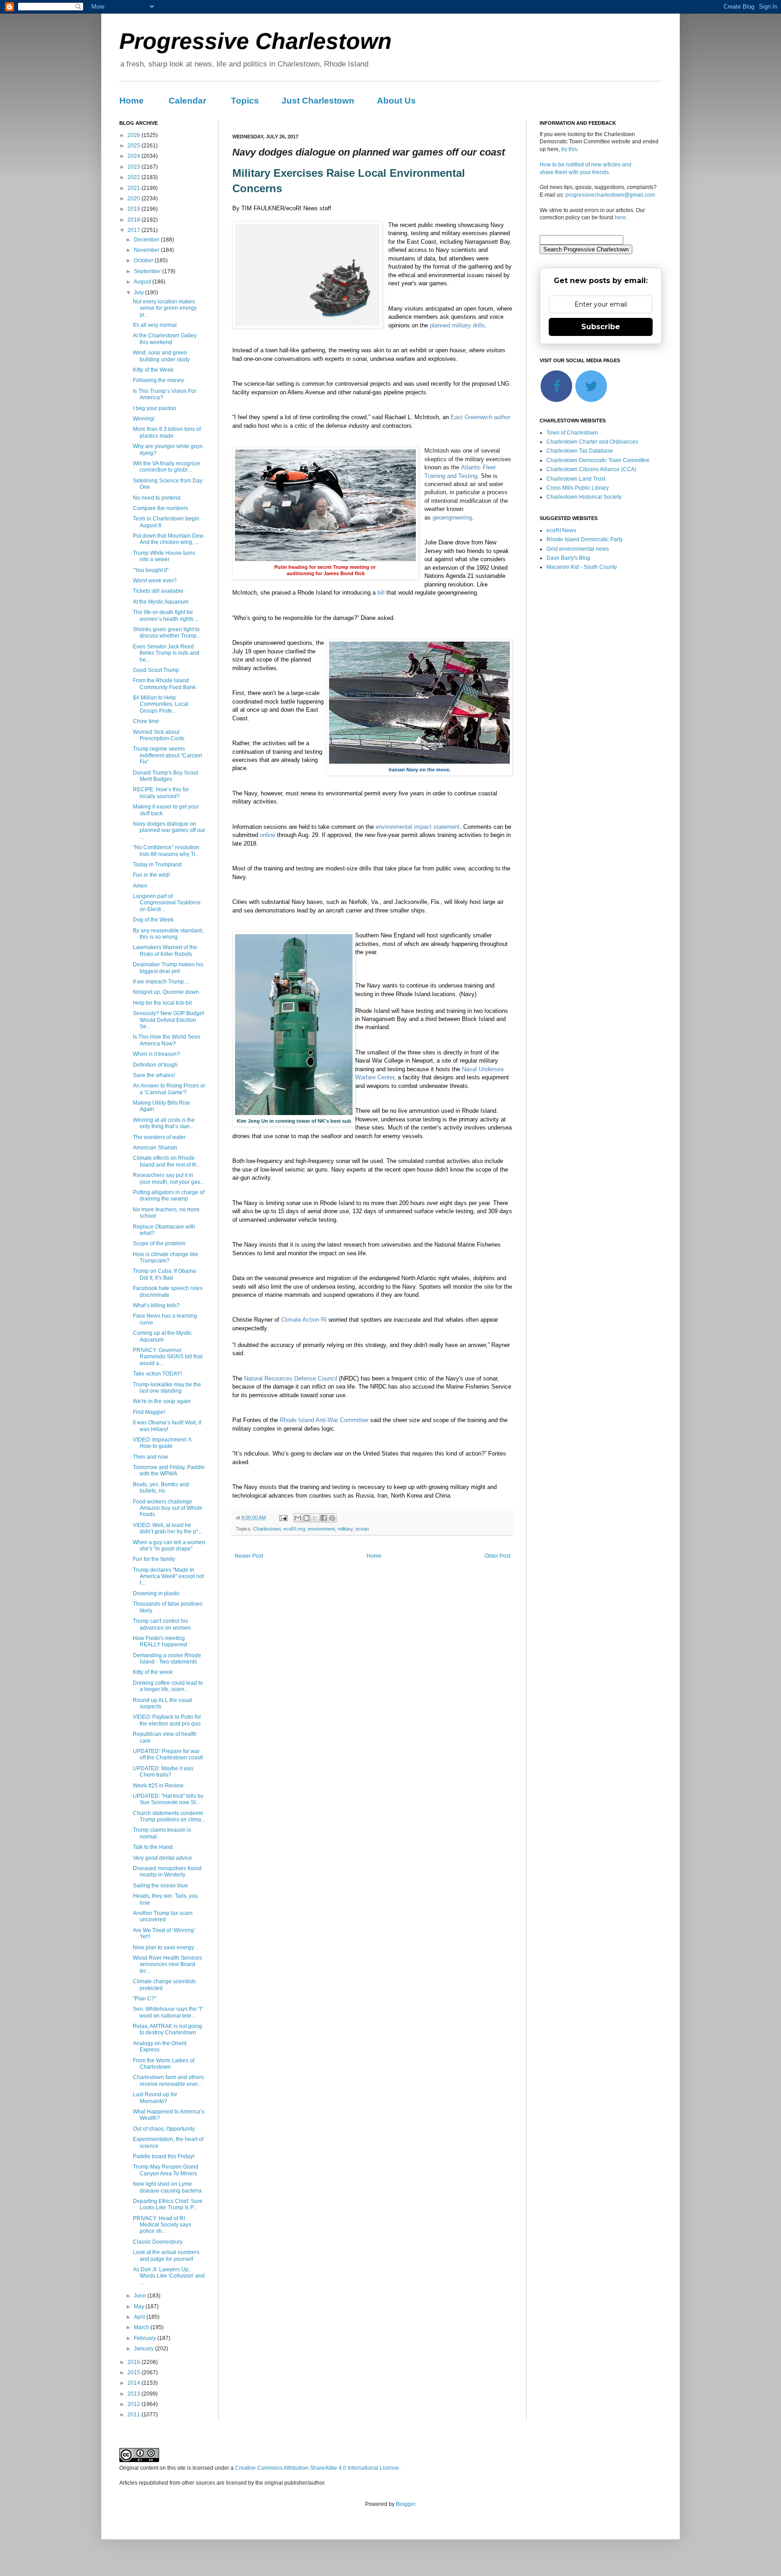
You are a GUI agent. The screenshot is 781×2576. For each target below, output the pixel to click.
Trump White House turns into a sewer (164, 556)
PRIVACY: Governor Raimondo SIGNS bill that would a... (168, 1357)
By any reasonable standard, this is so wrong (168, 934)
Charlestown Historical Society (584, 497)
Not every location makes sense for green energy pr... (165, 308)
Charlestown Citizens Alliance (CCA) (591, 469)
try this (569, 149)
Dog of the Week (153, 920)
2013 (134, 2394)
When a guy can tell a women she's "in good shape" (169, 1546)
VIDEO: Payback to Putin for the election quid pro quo (167, 1720)
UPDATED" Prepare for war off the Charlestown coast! (168, 1754)
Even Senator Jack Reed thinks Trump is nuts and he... (166, 653)
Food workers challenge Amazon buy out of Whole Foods (168, 1508)
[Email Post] (283, 1517)
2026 (134, 135)
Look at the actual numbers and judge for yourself (166, 2255)
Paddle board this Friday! (164, 2156)
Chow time (146, 721)
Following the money (158, 380)
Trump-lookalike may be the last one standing (167, 1388)
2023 (134, 167)
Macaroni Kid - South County (582, 567)
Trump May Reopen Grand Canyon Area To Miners (166, 2170)
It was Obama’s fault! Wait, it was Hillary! (167, 1426)
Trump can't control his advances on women (162, 1624)
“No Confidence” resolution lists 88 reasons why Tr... (166, 851)
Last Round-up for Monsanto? (155, 2098)
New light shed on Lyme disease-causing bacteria (167, 2187)
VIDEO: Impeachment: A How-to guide (162, 1443)
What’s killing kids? (156, 1305)
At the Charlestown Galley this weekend (165, 339)
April (140, 2317)
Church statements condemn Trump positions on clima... (169, 1816)
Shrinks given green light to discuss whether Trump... (167, 633)
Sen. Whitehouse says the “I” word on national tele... (168, 2012)
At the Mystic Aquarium (161, 602)
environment (321, 1529)
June (141, 2296)
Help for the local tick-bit (162, 1003)
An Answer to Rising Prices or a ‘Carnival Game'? (169, 1089)
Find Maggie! (149, 1412)
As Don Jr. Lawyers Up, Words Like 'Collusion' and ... (169, 2276)
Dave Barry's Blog (568, 558)
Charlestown (267, 1529)
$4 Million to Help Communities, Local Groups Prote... (161, 704)
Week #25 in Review (158, 1786)
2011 (134, 2415)
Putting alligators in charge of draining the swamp (169, 1196)
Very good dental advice (162, 1858)
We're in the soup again (162, 1401)
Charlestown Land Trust (576, 479)
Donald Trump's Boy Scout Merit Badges (165, 776)
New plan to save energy (163, 1947)
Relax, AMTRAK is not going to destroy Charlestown (167, 2029)
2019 (134, 209)
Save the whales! (154, 1075)
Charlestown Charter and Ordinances (592, 442)
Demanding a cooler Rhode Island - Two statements (167, 1659)
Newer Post (249, 1556)
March (142, 2327)
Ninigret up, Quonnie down (166, 992)
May (140, 2307)
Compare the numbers (160, 508)
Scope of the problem (159, 1243)
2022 (134, 177)
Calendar (187, 101)
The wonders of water (159, 1137)
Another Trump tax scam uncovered (163, 1916)
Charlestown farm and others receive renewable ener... (168, 2080)
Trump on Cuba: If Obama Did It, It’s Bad (165, 1274)
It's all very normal (155, 325)
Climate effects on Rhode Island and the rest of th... (167, 1161)
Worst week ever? (155, 581)
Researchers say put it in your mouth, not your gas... (169, 1178)
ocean (362, 1529)
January (144, 2349)
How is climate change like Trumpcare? (166, 1257)
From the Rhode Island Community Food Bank (164, 684)
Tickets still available (158, 591)
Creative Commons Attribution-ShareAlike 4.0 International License (317, 2468)
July (139, 293)
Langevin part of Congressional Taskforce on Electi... (167, 903)
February (146, 2338)
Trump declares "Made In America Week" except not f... (168, 1576)
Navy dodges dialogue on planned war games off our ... (169, 830)
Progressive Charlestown (256, 41)
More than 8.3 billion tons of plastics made (167, 432)
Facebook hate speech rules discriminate (168, 1291)
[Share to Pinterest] (332, 1518)
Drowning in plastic (156, 1593)
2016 (134, 2362)
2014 (134, 2383)
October (144, 260)
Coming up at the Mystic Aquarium (162, 1336)
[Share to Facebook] (324, 1518)
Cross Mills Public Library (578, 488)
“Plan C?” (145, 1999)
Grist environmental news (578, 549)
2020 (134, 199)
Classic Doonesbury (158, 2242)
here (620, 217)
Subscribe (601, 327)
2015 (134, 2373)
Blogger (405, 2504)
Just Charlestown (318, 101)
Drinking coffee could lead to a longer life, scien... (168, 1686)
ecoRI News (561, 530)
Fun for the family (154, 1559)
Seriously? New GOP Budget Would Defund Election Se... (168, 1020)
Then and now (151, 1457)
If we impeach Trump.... (161, 982)
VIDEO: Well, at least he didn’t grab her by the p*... (168, 1528)
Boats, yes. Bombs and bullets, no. (161, 1488)
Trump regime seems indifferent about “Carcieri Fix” (167, 755)
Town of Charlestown (572, 433)
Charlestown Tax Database (580, 451)
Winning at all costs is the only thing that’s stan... (164, 1123)
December (147, 240)
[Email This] (298, 1518)
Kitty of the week (153, 1672)
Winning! (144, 419)
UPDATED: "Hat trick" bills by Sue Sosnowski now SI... (168, 1799)
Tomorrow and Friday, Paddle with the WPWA (169, 1470)
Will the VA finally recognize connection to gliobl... (167, 467)
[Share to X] (315, 1518)
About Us (396, 101)
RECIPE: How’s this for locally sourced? (161, 793)
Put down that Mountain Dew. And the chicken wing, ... (169, 539)
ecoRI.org (294, 1529)
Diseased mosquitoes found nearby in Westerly (167, 1872)
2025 (134, 146)
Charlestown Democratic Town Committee (598, 460)
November (147, 250)
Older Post (497, 1556)
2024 (134, 156)
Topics (245, 101)
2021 (134, 188)
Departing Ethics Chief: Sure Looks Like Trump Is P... (168, 2204)
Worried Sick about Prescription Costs (159, 735)
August (143, 282)
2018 (134, 220)
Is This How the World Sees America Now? (167, 1040)
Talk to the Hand (153, 1847)
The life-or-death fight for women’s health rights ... (166, 615)
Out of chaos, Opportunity (164, 2129)
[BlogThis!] (306, 1518)
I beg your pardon (155, 408)
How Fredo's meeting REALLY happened (160, 1641)
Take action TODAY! (157, 1374)
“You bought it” (151, 570)
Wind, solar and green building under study (161, 356)
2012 (134, 2404)
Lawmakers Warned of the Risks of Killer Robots (165, 950)
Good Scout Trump (156, 670)
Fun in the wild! (151, 875)
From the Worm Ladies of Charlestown (164, 2064)
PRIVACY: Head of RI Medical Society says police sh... (162, 2225)
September (148, 271)
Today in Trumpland (157, 865)
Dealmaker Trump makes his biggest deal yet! (168, 968)
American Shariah (155, 1148)
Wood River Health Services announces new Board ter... (167, 1964)
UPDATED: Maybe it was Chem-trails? (163, 1772)
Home (132, 101)
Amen (140, 886)
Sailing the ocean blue (160, 1886)
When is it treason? (156, 1054)
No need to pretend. (157, 498)
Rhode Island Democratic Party (585, 539)
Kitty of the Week (153, 370)
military (345, 1529)
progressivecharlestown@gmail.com (610, 195)
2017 (134, 230)
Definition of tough (155, 1065)
